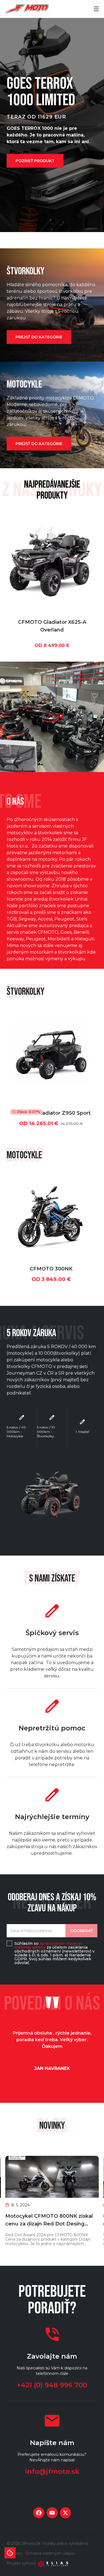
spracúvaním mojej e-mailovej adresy (49, 1945)
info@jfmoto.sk (52, 2471)
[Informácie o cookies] (10, 2553)
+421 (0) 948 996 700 (52, 2385)
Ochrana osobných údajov (50, 2553)
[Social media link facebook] (39, 2513)
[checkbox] (9, 1943)
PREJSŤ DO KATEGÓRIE (39, 337)
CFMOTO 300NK (51, 1269)
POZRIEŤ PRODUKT (35, 161)
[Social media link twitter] (65, 2513)
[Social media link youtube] (52, 2513)
